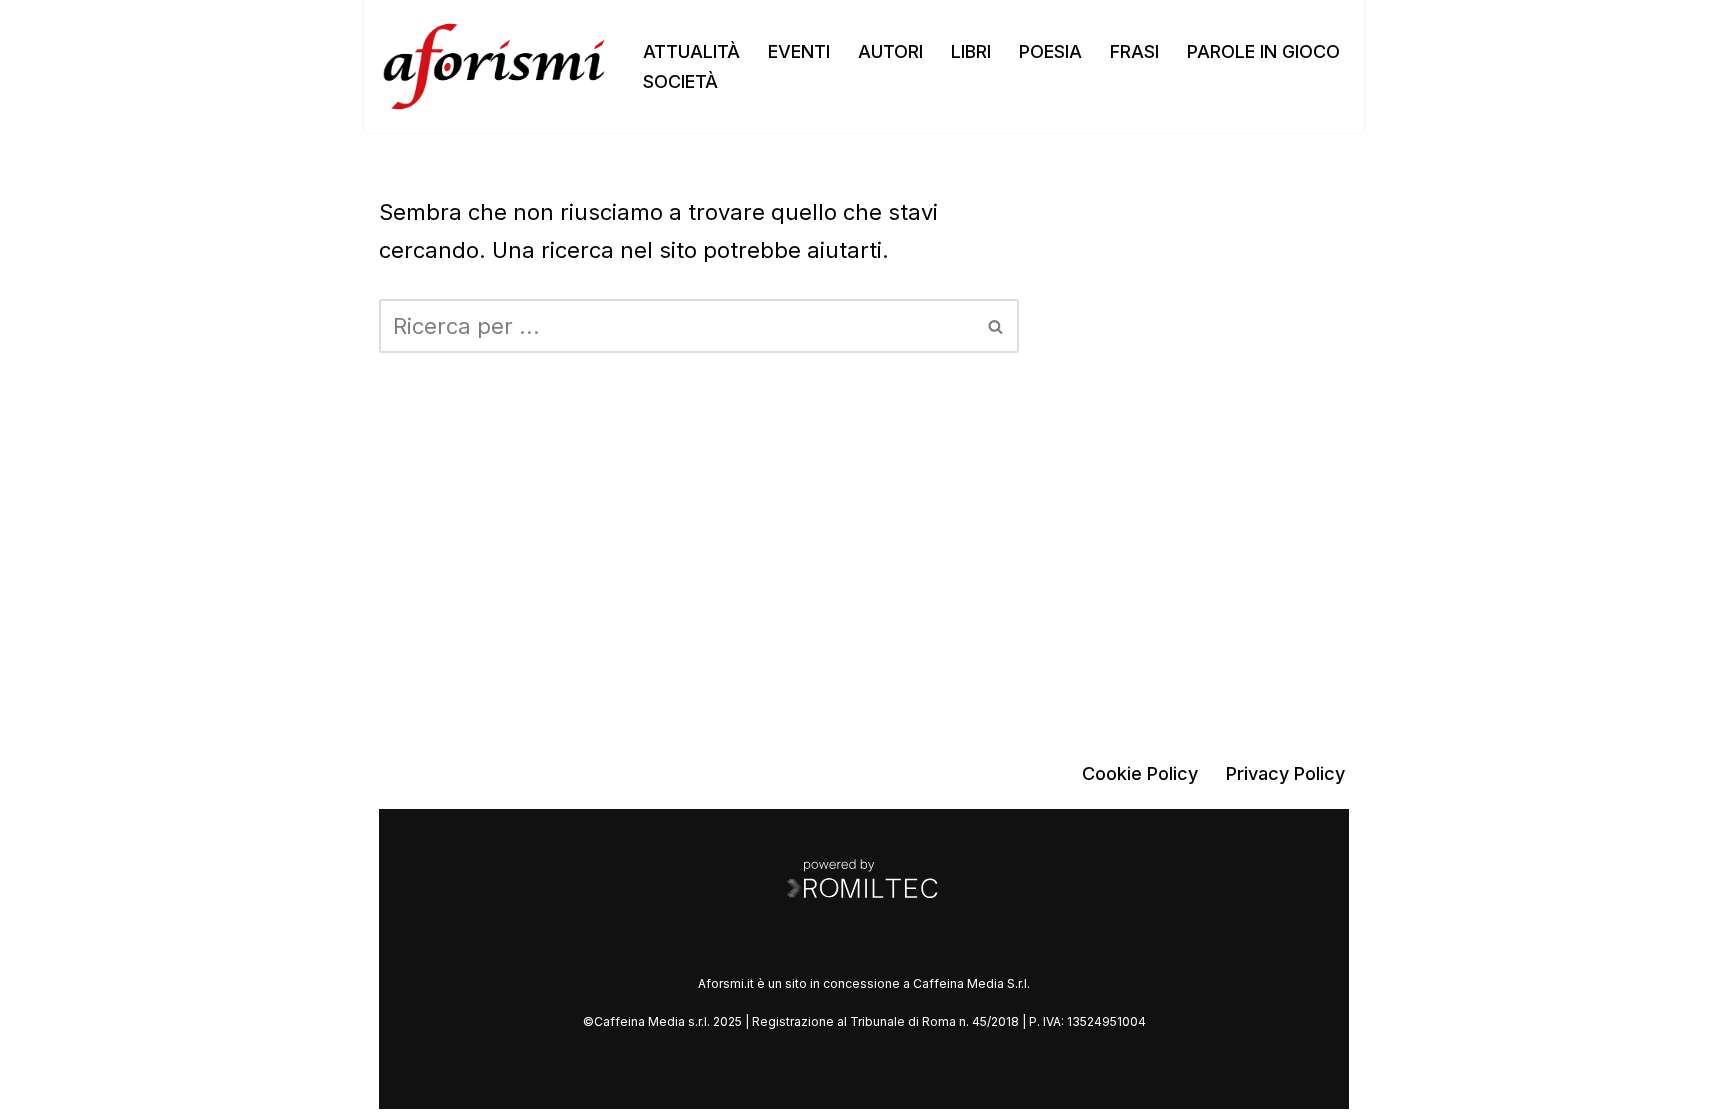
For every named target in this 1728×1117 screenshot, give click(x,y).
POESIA (1050, 51)
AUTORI (890, 51)
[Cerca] (996, 326)
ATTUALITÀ (691, 51)
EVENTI (799, 51)
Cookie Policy (1140, 773)
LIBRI (971, 51)
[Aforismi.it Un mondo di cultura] (494, 66)
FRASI (1134, 51)
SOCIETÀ (680, 81)
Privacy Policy (1285, 773)
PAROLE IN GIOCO (1263, 51)
